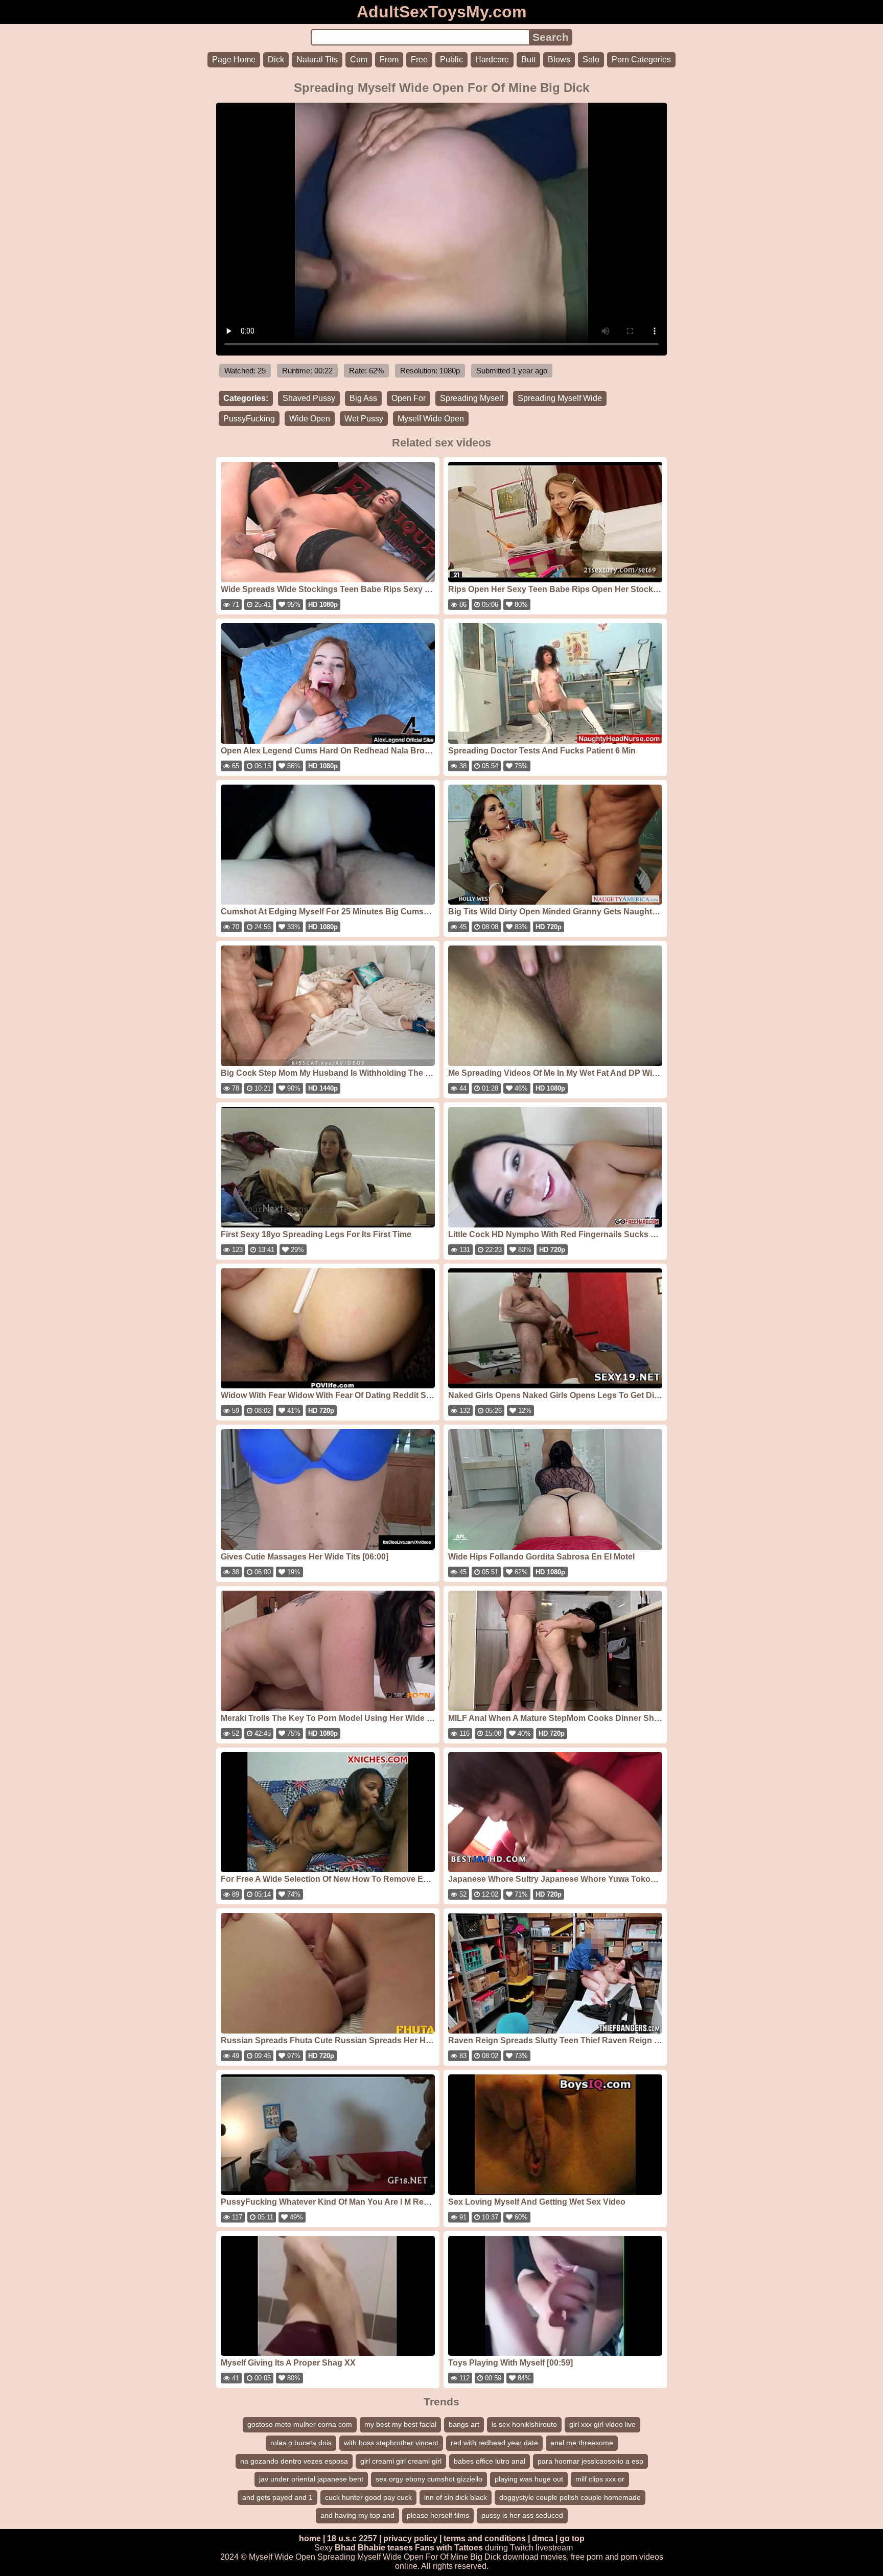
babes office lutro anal (490, 2461)
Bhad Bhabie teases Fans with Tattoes (409, 2548)
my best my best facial (400, 2424)
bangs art (464, 2424)
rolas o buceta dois (301, 2443)
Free (419, 60)
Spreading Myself (472, 398)
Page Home (234, 60)
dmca (543, 2538)
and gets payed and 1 (277, 2497)
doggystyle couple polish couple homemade (570, 2497)
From (389, 60)
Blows (559, 60)
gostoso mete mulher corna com (300, 2424)
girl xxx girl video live (602, 2424)
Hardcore (492, 60)
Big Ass (363, 398)
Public (451, 60)
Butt (528, 60)
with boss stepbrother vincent (391, 2443)
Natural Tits (317, 60)
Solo (591, 60)
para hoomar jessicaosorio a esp (590, 2461)
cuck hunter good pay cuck (368, 2497)
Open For (409, 398)
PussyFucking (249, 419)
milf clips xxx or (600, 2479)
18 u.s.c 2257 (352, 2538)
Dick (276, 60)
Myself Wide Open (431, 419)
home (310, 2538)
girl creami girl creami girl (401, 2461)
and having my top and (357, 2515)
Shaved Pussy (309, 398)
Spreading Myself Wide (560, 398)
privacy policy (410, 2538)
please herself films (438, 2515)
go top (572, 2538)
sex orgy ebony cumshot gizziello (429, 2479)
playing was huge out (529, 2479)
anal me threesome (582, 2443)
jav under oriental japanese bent (311, 2479)
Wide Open (310, 419)
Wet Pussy (364, 419)
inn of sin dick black (456, 2497)
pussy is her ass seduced (522, 2515)
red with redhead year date (494, 2443)
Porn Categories (641, 60)
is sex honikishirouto (524, 2424)
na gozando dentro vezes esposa (294, 2461)
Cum (359, 60)
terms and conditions (485, 2538)
